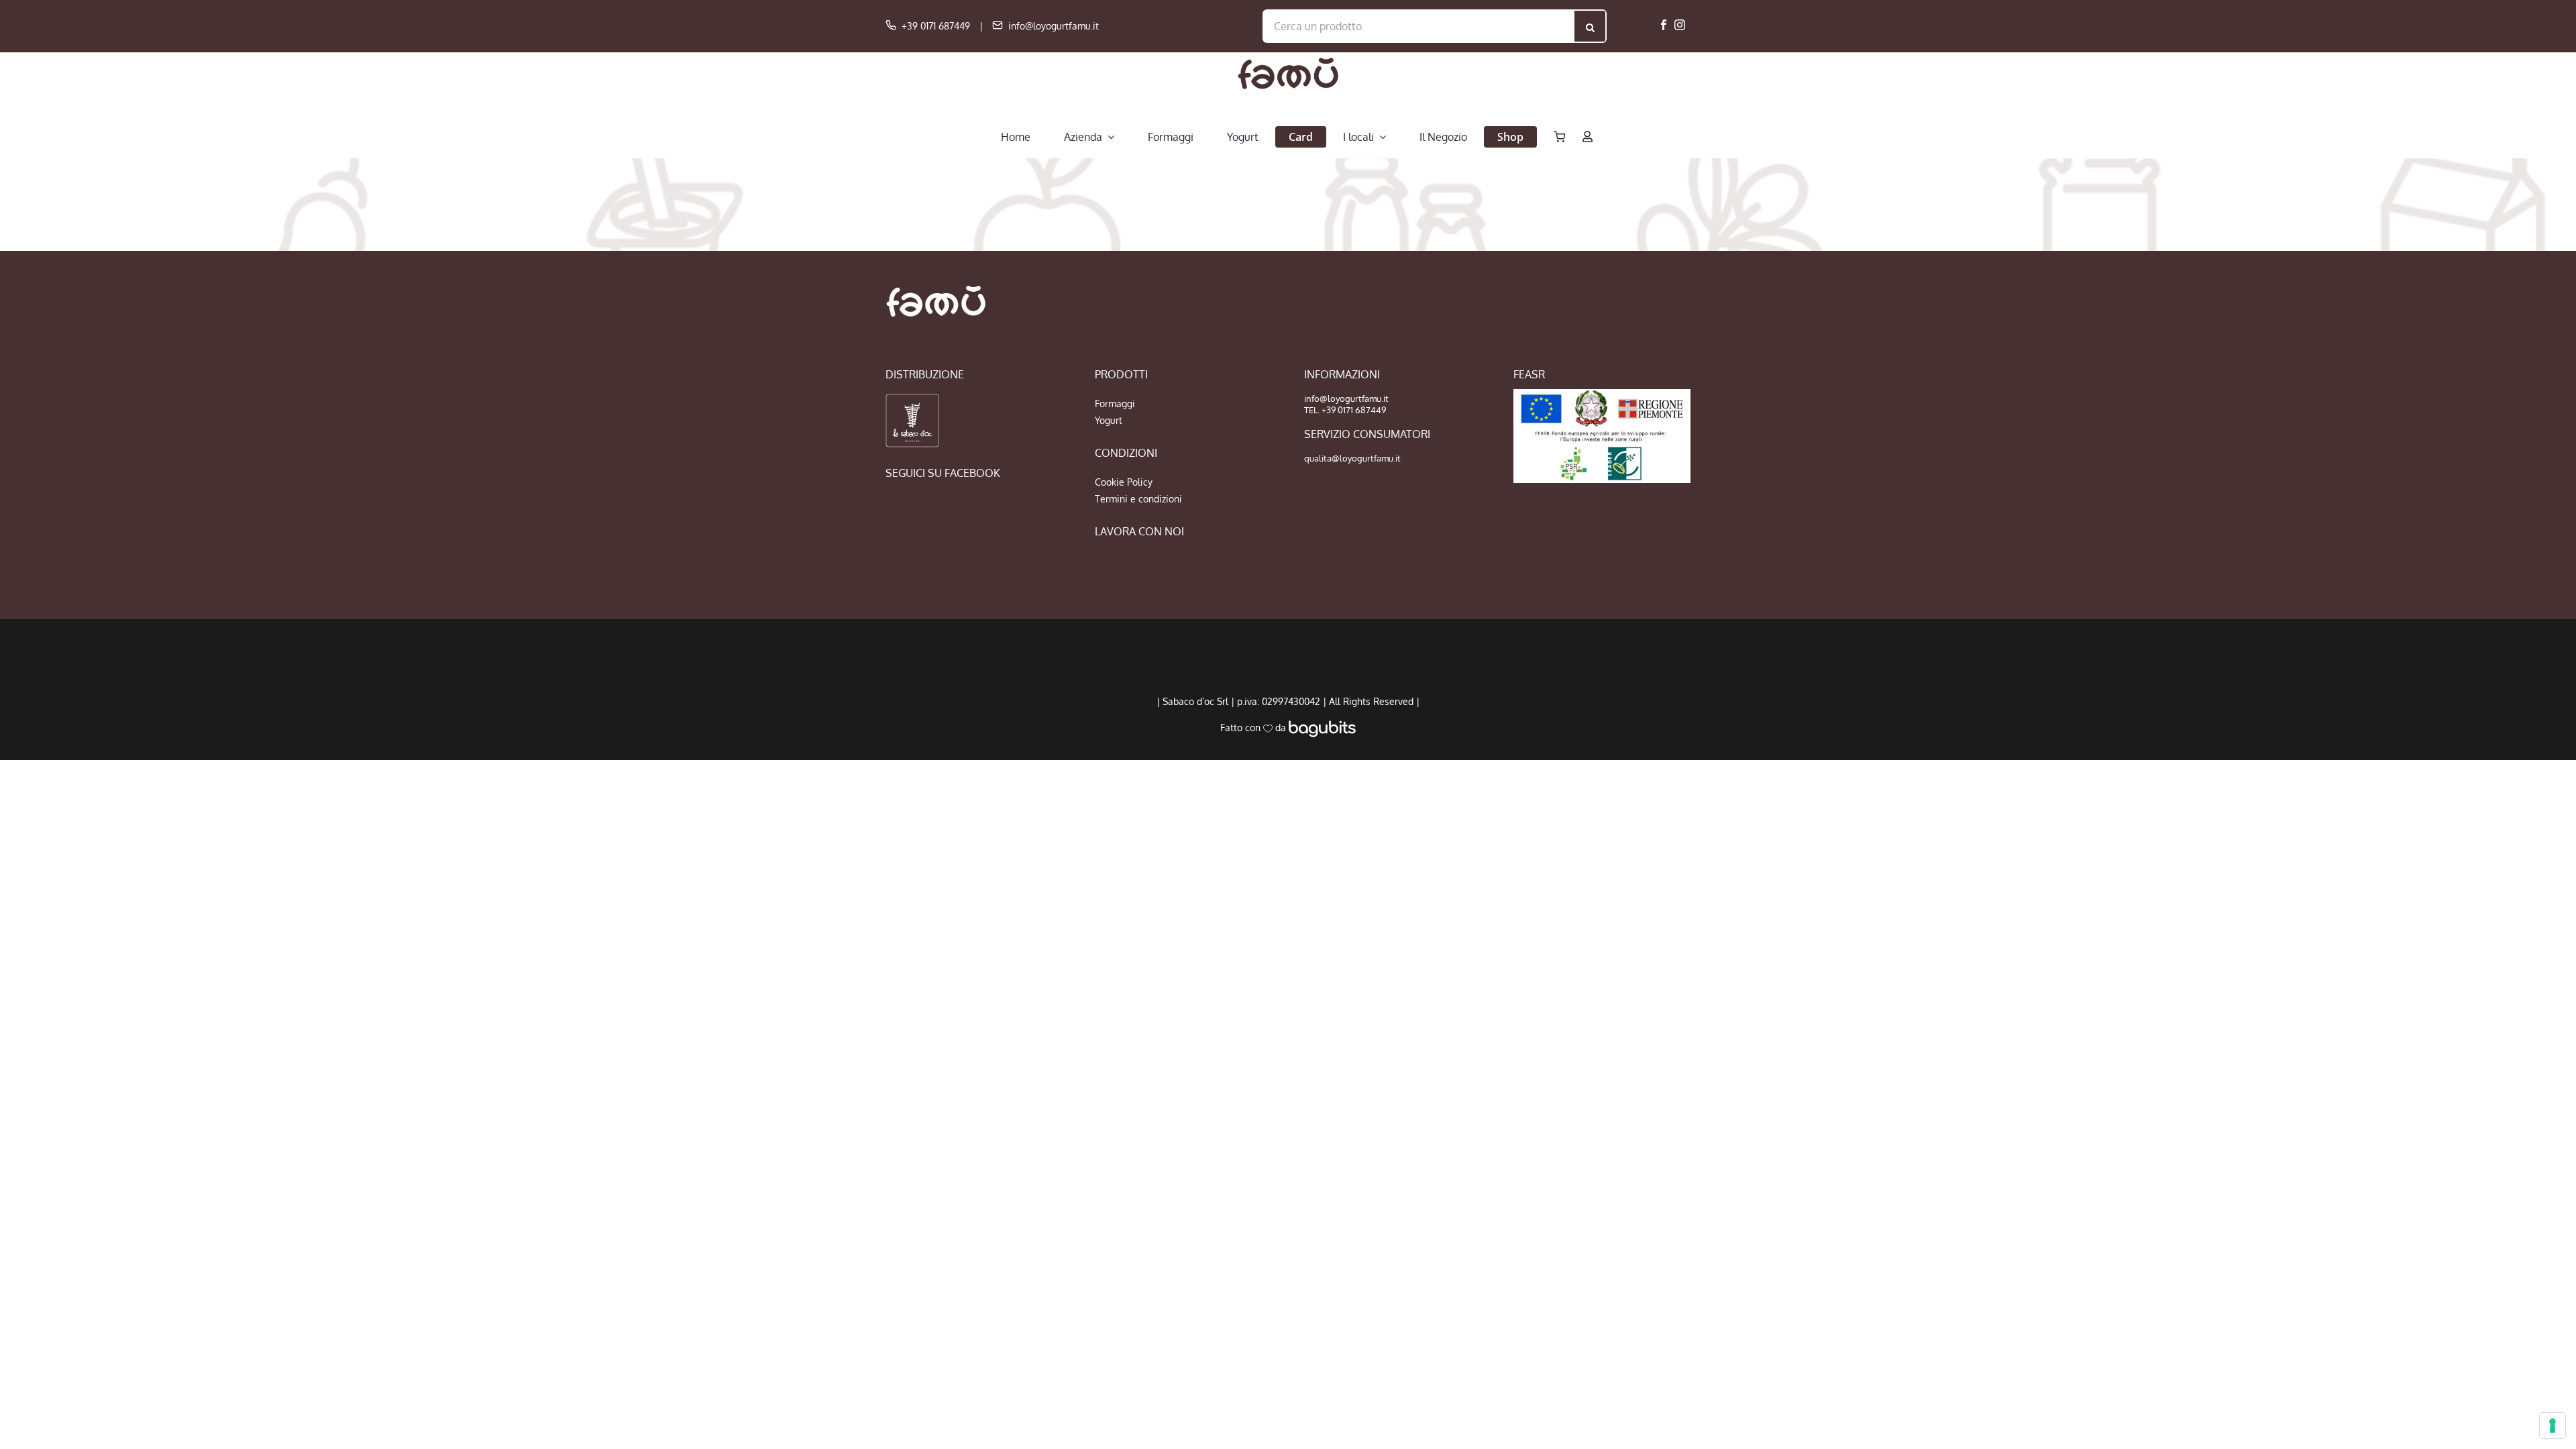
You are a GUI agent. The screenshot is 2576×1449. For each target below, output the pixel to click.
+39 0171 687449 (936, 26)
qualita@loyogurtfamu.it (1352, 458)
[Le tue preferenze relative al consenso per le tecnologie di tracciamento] (2553, 1426)
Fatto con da (1254, 728)
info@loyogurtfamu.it (1054, 26)
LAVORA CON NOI (1139, 531)
